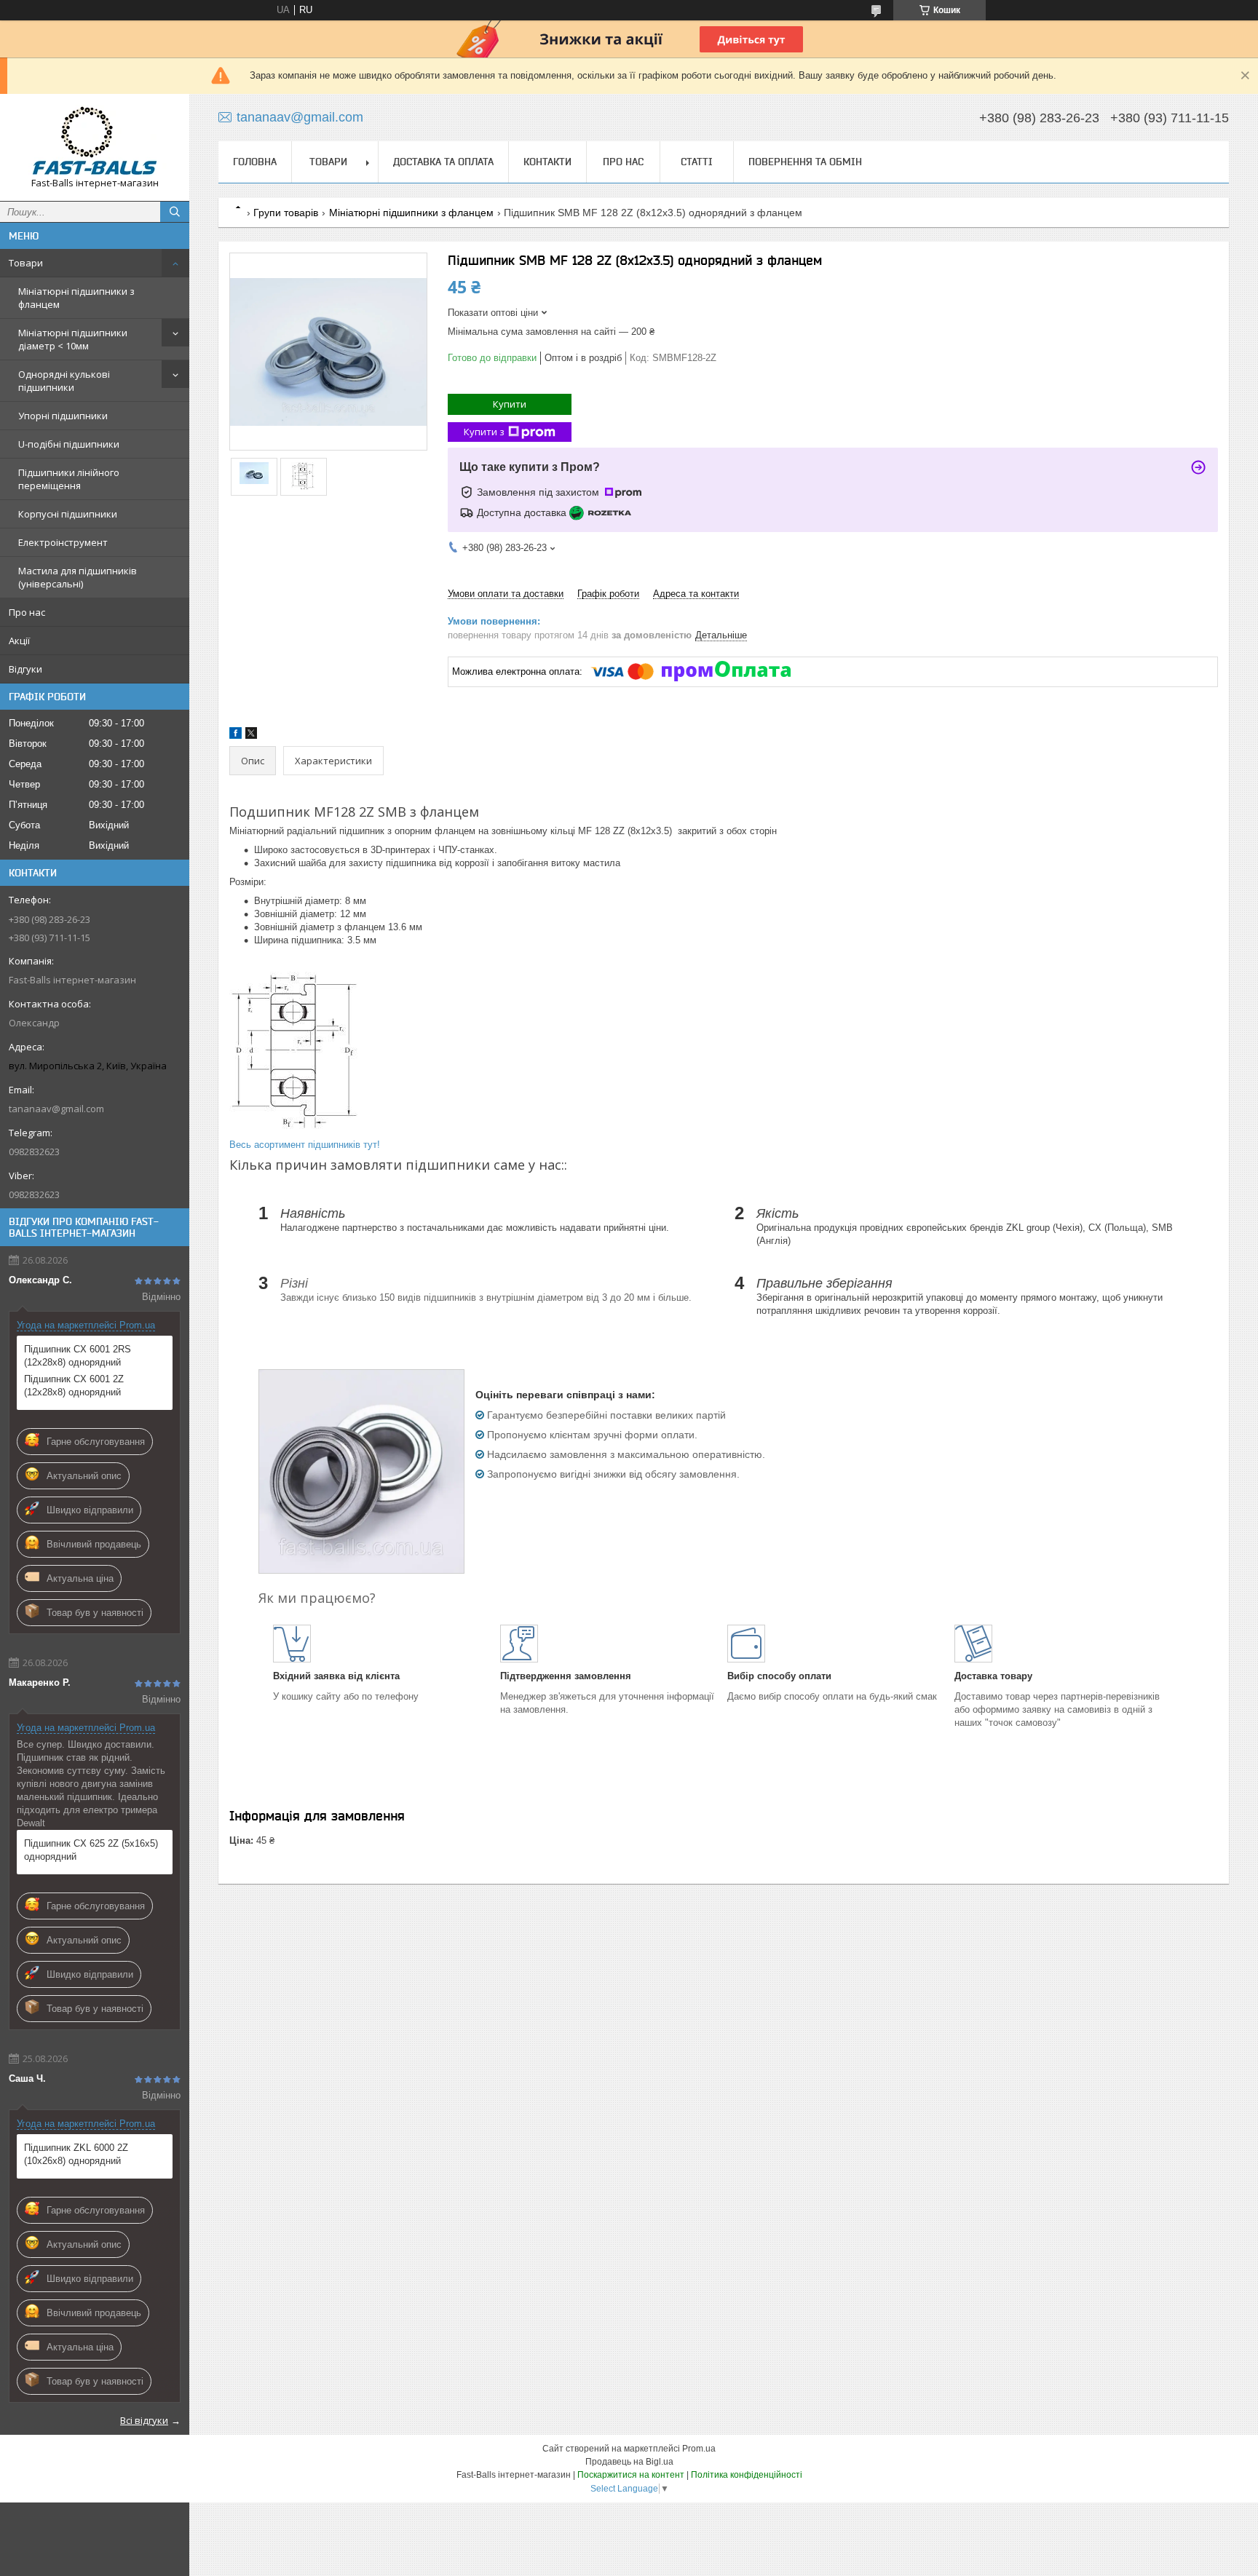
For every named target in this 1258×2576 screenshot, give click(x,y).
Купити (510, 404)
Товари (26, 263)
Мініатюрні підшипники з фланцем (76, 298)
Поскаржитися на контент (631, 2475)
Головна (255, 162)
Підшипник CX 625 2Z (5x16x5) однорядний (91, 1850)
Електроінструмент (63, 542)
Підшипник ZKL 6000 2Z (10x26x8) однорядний (76, 2154)
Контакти (547, 162)
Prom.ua (699, 2449)
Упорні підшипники (63, 416)
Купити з (484, 432)
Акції (19, 641)
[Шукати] (175, 212)
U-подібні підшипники (69, 444)
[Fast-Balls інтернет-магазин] (95, 141)
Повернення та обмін (805, 162)
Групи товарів (286, 213)
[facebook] (236, 736)
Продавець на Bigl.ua (629, 2462)
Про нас (27, 612)
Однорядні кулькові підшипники (64, 381)
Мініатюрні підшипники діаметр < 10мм (73, 339)
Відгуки (25, 669)
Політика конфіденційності (747, 2475)
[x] (251, 736)
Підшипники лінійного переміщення (69, 479)
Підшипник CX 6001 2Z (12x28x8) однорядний (74, 1386)
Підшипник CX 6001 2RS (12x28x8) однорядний (78, 1356)
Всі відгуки (144, 2420)
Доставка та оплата (443, 162)
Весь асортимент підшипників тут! (305, 1145)
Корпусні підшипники (68, 514)
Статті (697, 162)
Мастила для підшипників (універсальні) (78, 577)
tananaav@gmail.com (56, 1109)
